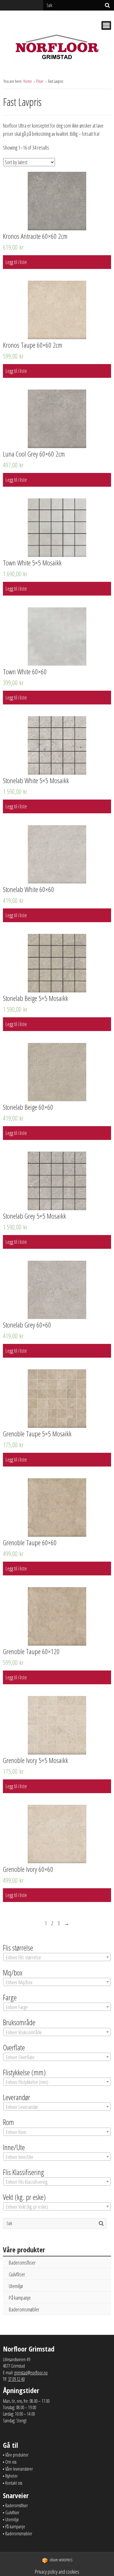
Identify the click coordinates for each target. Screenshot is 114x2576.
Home (28, 81)
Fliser (40, 81)
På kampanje (20, 2298)
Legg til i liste (16, 262)
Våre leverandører (19, 2469)
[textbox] (57, 1957)
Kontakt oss (14, 2483)
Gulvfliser (17, 2274)
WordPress (61, 2560)
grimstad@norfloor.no (31, 2373)
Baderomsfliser (22, 2263)
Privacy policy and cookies (57, 2572)
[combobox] (57, 1957)
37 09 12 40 (16, 2379)
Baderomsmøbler (24, 2309)
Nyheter (11, 2476)
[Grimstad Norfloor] (57, 49)
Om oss (11, 2462)
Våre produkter (17, 2455)
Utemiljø (16, 2286)
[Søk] (107, 5)
